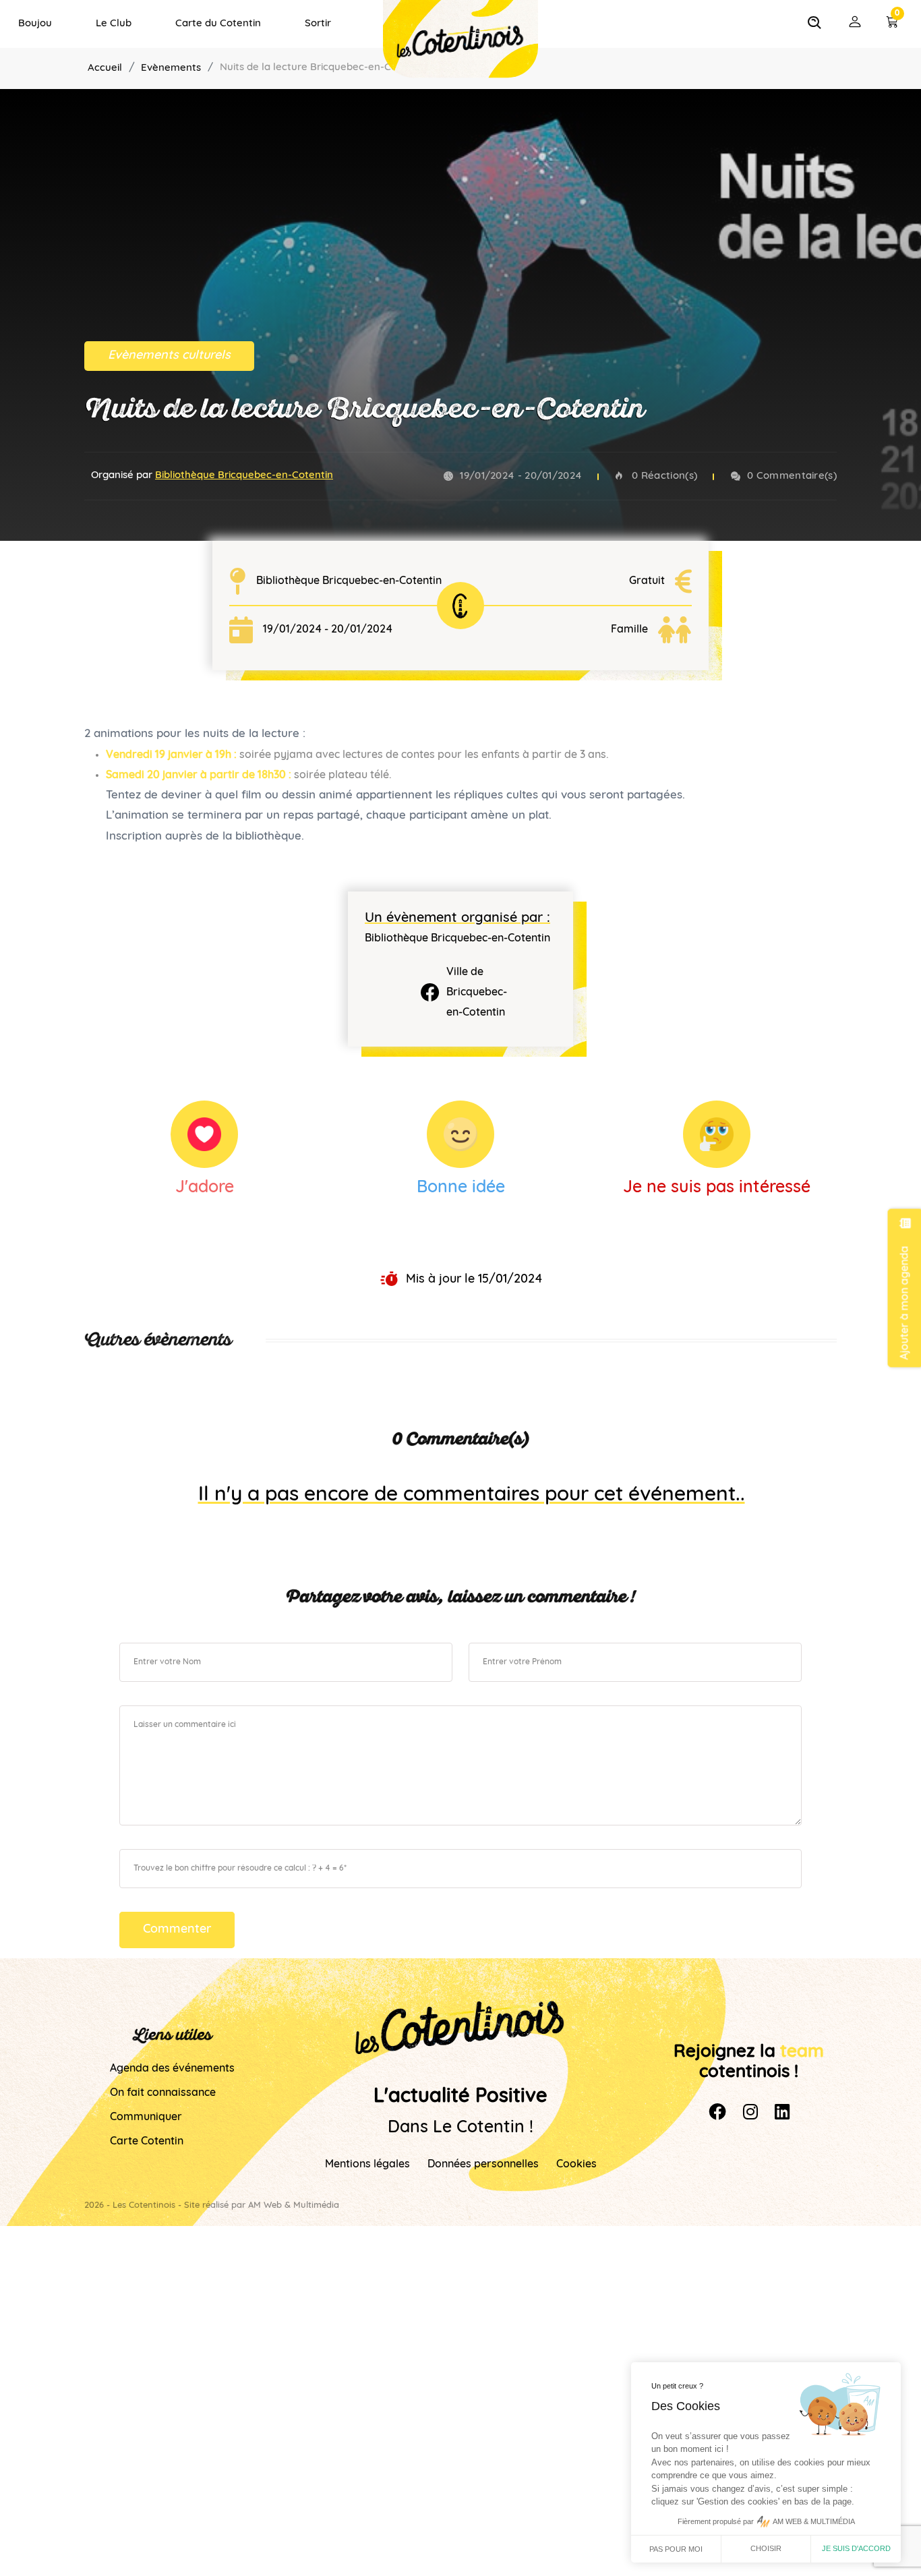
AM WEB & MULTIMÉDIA (814, 2521)
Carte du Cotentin (218, 24)
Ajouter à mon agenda (905, 1302)
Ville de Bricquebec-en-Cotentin (477, 993)
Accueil (105, 68)
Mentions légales (367, 2165)
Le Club (114, 24)
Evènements (171, 68)
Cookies (576, 2165)
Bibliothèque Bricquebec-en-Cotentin (244, 476)
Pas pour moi (676, 2549)
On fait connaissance (163, 2093)
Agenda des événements (172, 2069)
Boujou (35, 24)
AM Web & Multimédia (294, 2205)
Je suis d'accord (856, 2548)
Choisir (766, 2548)
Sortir (318, 24)
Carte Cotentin (147, 2142)
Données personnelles (483, 2165)
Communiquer (146, 2117)
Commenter (177, 1930)
